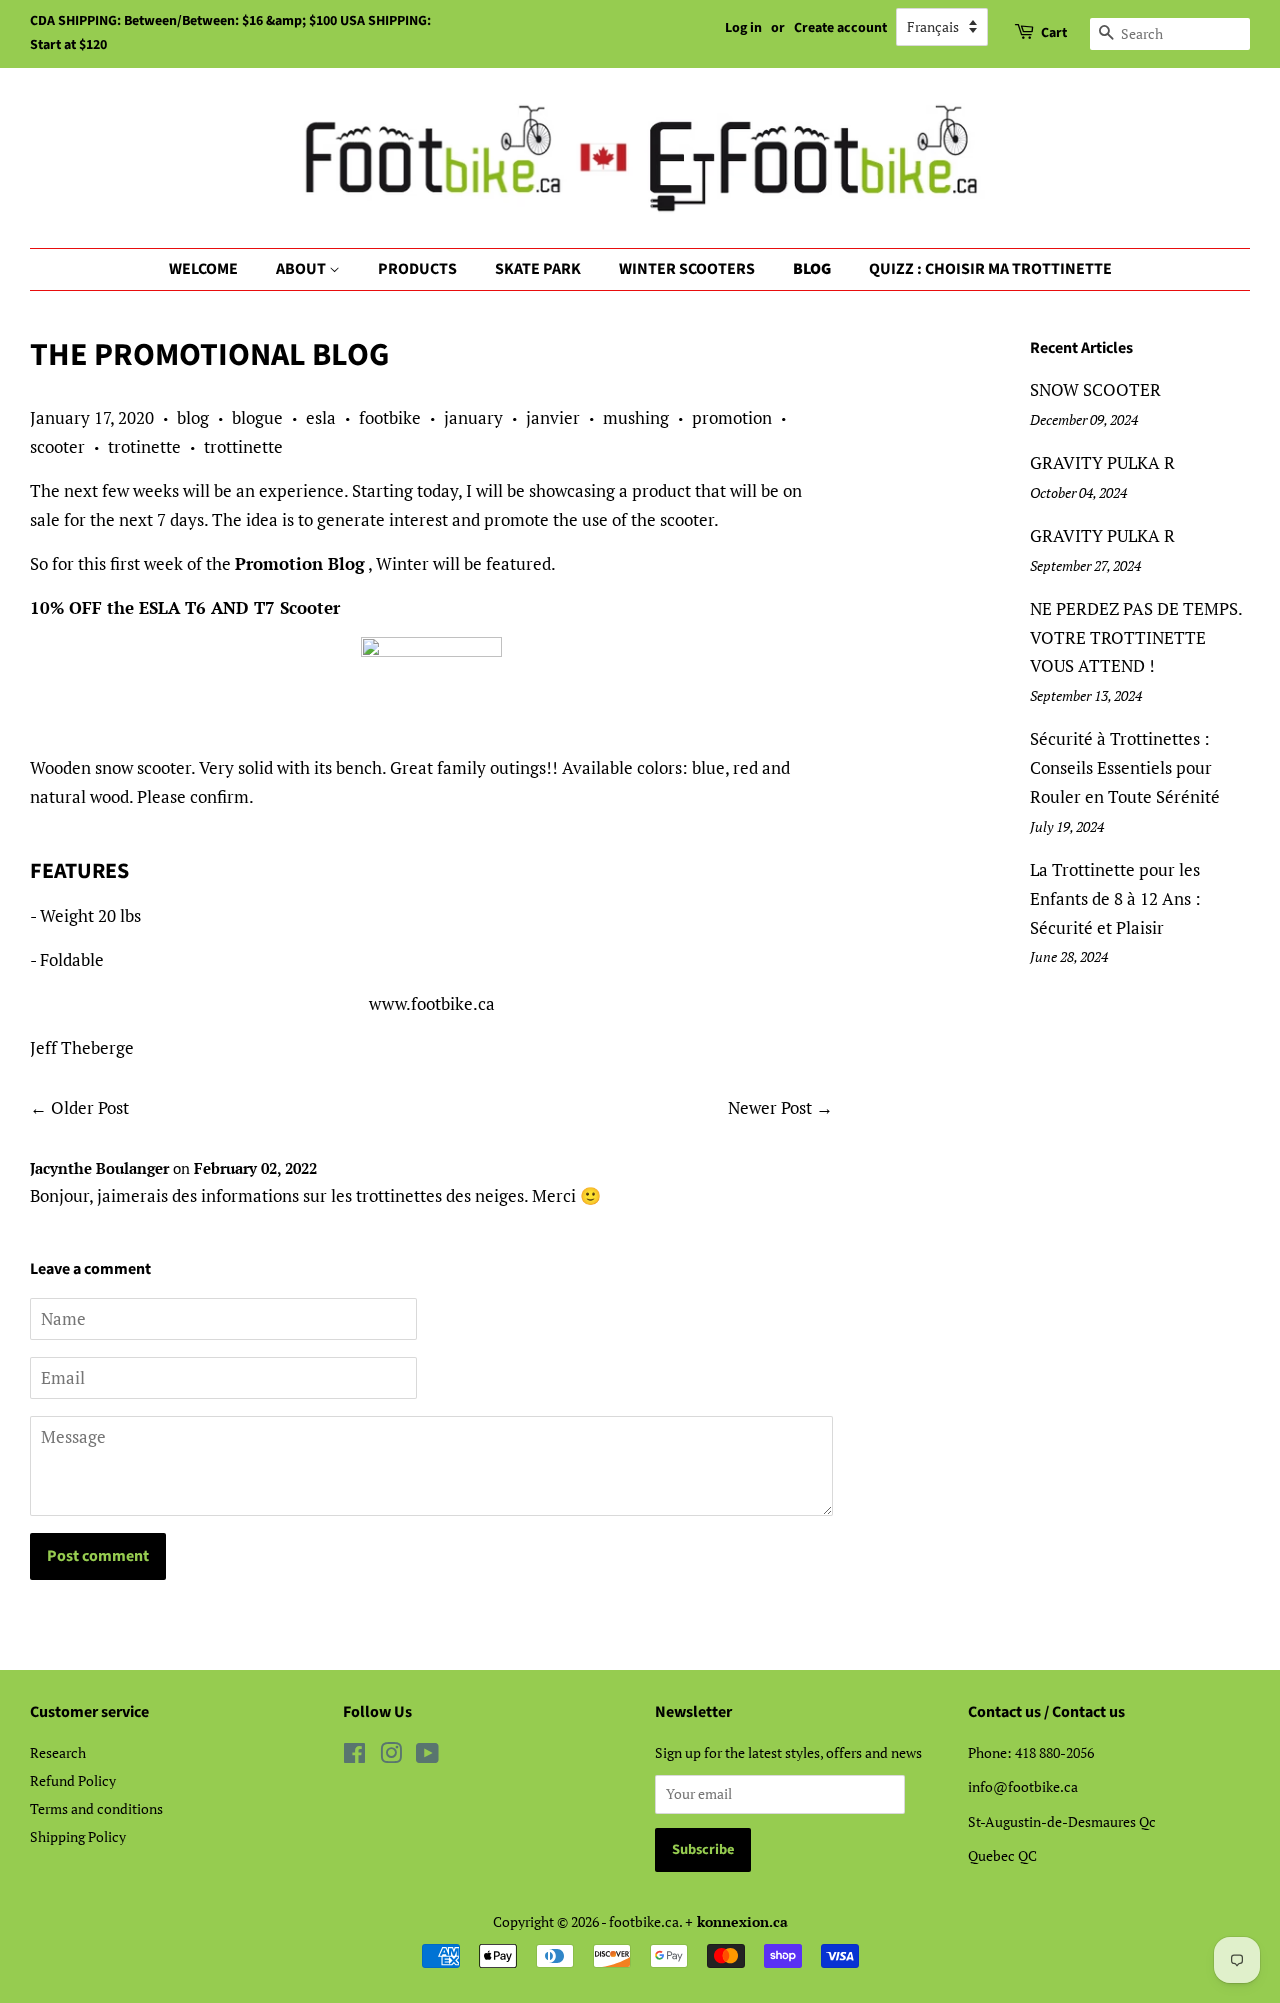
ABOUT (302, 269)
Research (58, 1752)
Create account (840, 28)
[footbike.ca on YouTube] (427, 1756)
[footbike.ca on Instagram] (391, 1756)
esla (321, 417)
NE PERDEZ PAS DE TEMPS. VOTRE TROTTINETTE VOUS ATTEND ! (1136, 637)
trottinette (243, 446)
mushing (636, 417)
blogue (257, 417)
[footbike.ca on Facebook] (354, 1756)
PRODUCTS (417, 269)
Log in (743, 28)
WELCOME (203, 269)
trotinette (144, 446)
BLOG (812, 269)
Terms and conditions (96, 1808)
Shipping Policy (78, 1836)
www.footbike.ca (432, 1003)
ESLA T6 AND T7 (207, 607)
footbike (390, 417)
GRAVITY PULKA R (1102, 462)
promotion (732, 417)
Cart (1054, 33)
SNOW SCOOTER (1095, 389)
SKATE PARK (538, 269)
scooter (57, 446)
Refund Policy (73, 1780)
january (473, 417)
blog (193, 417)
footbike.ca (644, 1921)
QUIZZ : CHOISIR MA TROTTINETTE (990, 269)
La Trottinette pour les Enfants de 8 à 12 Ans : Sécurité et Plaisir (1115, 898)
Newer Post (770, 1107)
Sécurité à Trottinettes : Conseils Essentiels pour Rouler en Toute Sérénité (1125, 767)
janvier (553, 417)
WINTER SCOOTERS (687, 269)
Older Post (90, 1107)
